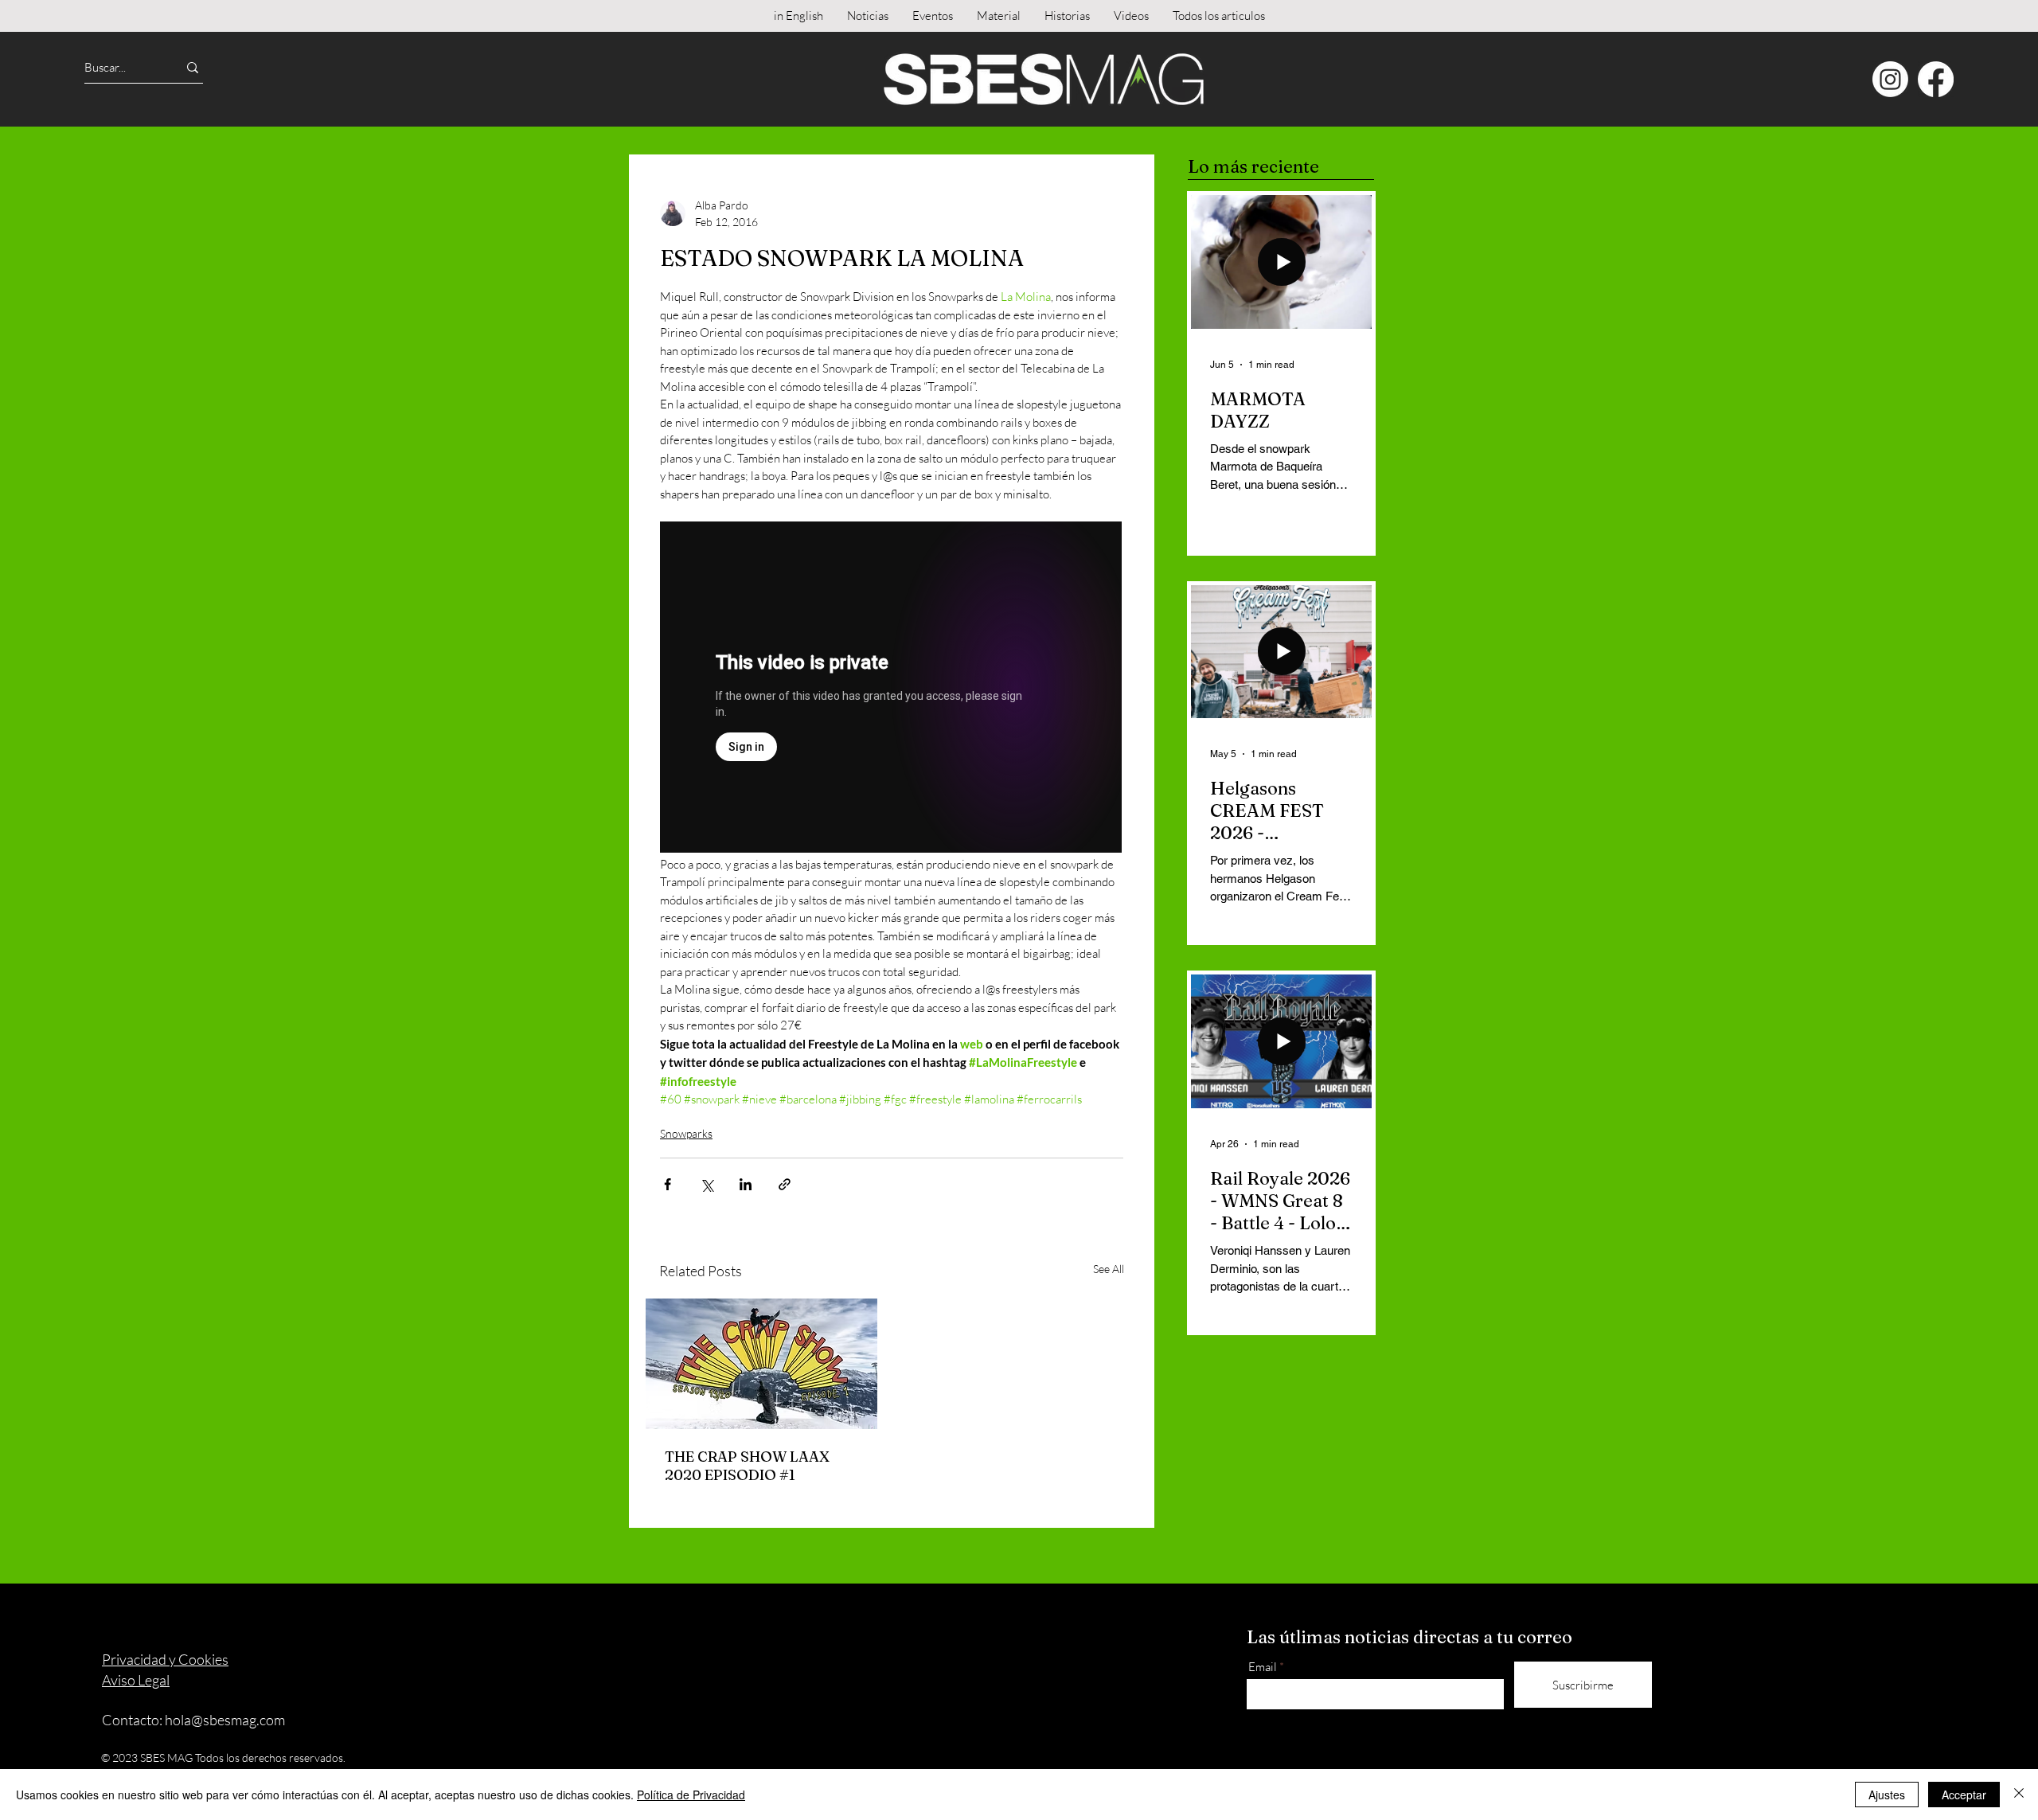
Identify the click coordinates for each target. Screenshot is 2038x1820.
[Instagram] (1890, 79)
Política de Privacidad (691, 1795)
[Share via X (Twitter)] (707, 1184)
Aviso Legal (136, 1680)
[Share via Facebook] (668, 1184)
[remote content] (892, 689)
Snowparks (686, 1133)
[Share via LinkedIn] (746, 1184)
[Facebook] (1936, 79)
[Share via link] (785, 1184)
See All (1109, 1269)
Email (1263, 1667)
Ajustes (1887, 1795)
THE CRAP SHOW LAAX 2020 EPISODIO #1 (747, 1466)
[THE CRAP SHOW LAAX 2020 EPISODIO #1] (761, 1364)
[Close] (2019, 1795)
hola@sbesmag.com (225, 1720)
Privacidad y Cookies (165, 1659)
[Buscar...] (193, 67)
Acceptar (1964, 1795)
